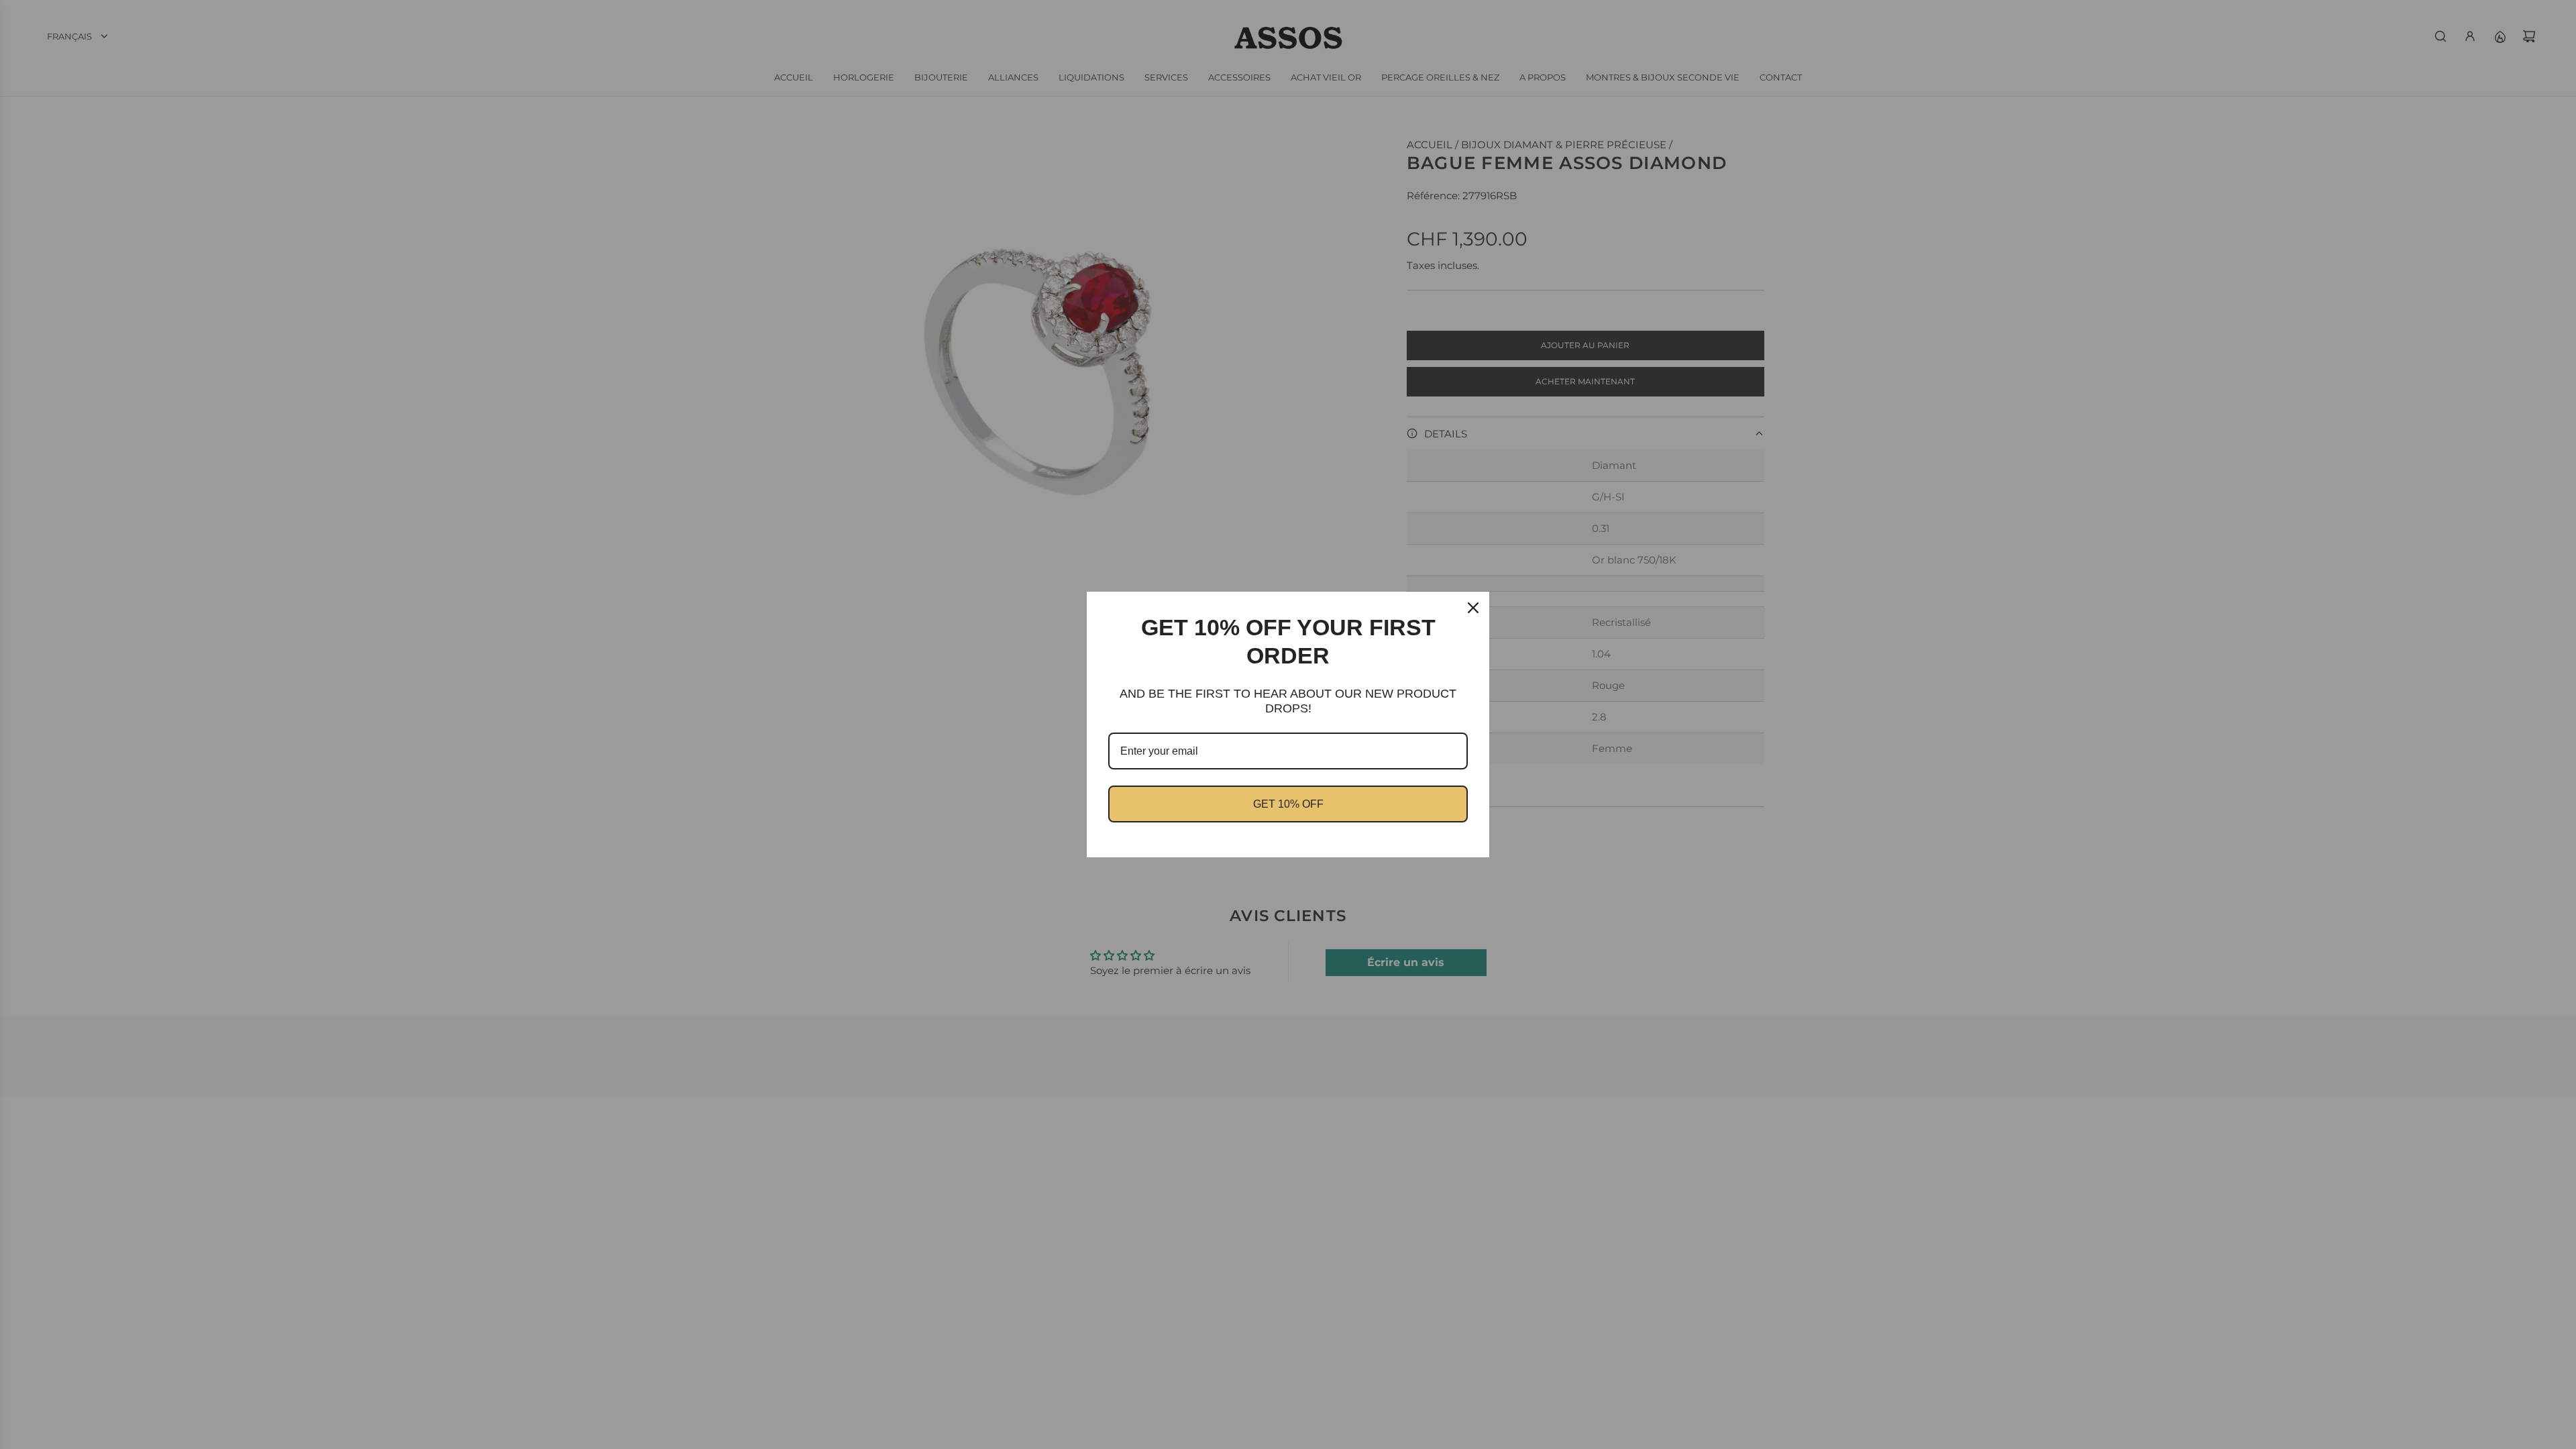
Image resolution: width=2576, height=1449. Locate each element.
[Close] (1473, 608)
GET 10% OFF (1288, 804)
